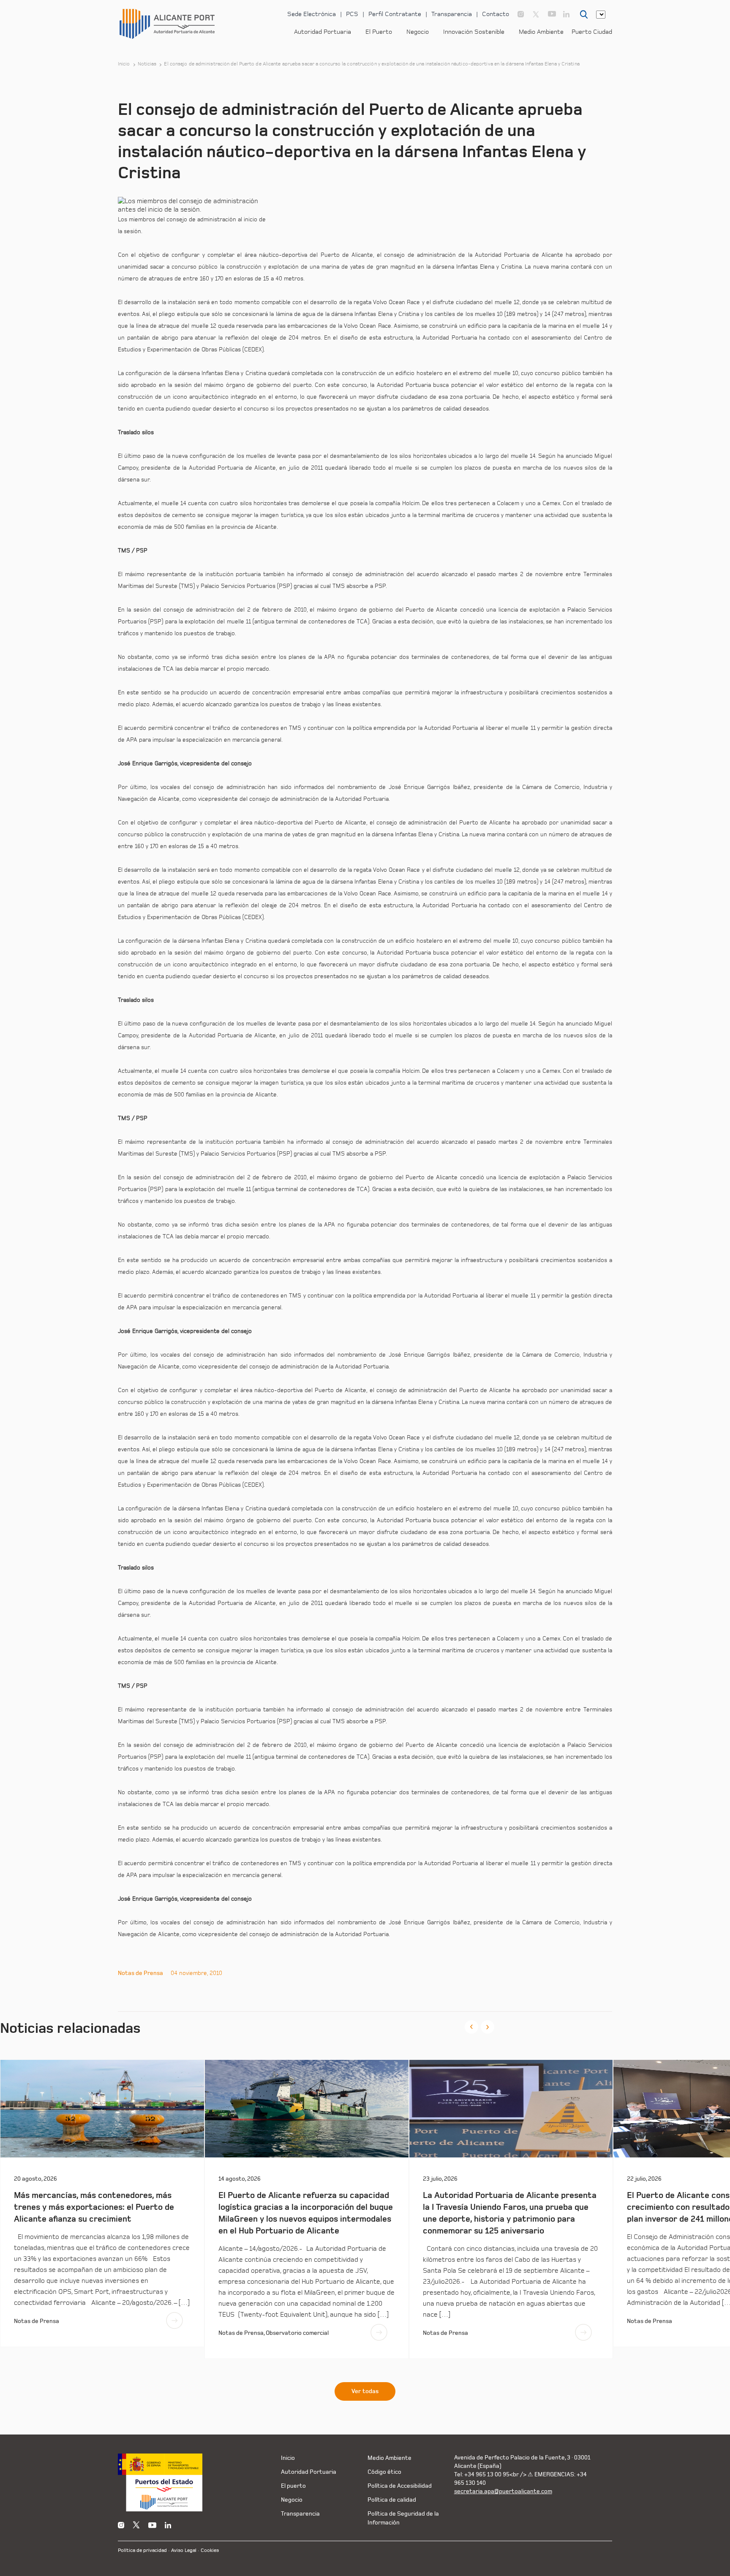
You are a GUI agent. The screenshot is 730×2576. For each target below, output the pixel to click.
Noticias (147, 64)
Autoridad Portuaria (323, 32)
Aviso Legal (184, 2550)
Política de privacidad (142, 2550)
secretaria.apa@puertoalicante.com (503, 2491)
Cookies (210, 2550)
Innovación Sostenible (474, 32)
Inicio (124, 64)
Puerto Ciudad (592, 32)
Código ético (384, 2472)
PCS (352, 14)
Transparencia (452, 14)
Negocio (418, 32)
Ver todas (365, 2391)
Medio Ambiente (541, 32)
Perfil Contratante (395, 14)
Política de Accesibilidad (400, 2486)
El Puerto (379, 32)
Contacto (496, 14)
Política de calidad (392, 2500)
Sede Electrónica (312, 14)
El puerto (293, 2486)
